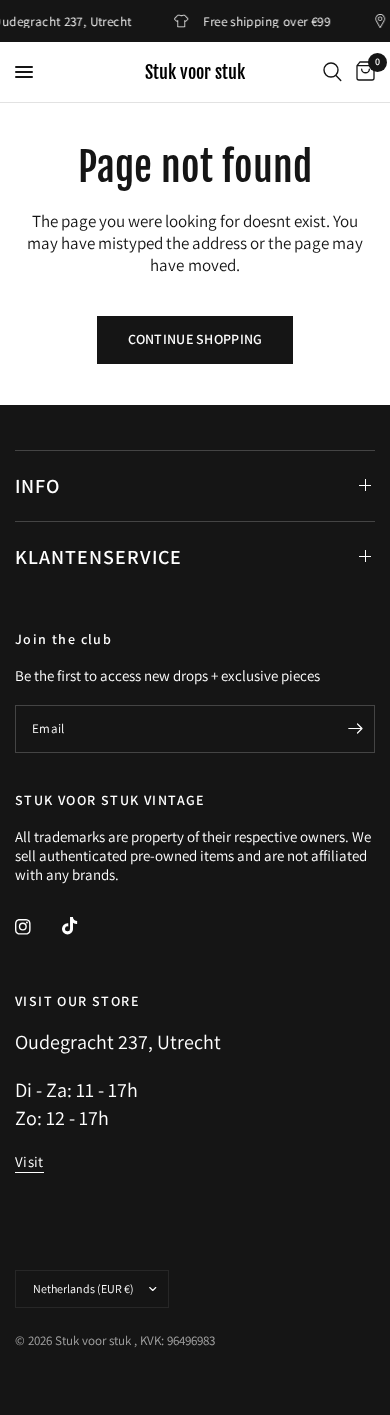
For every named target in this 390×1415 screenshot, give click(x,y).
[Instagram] (37, 927)
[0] (362, 72)
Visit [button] (29, 1161)
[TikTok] (84, 926)
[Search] (332, 72)
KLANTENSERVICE (98, 557)
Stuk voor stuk (195, 72)
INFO (37, 486)
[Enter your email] (355, 729)
